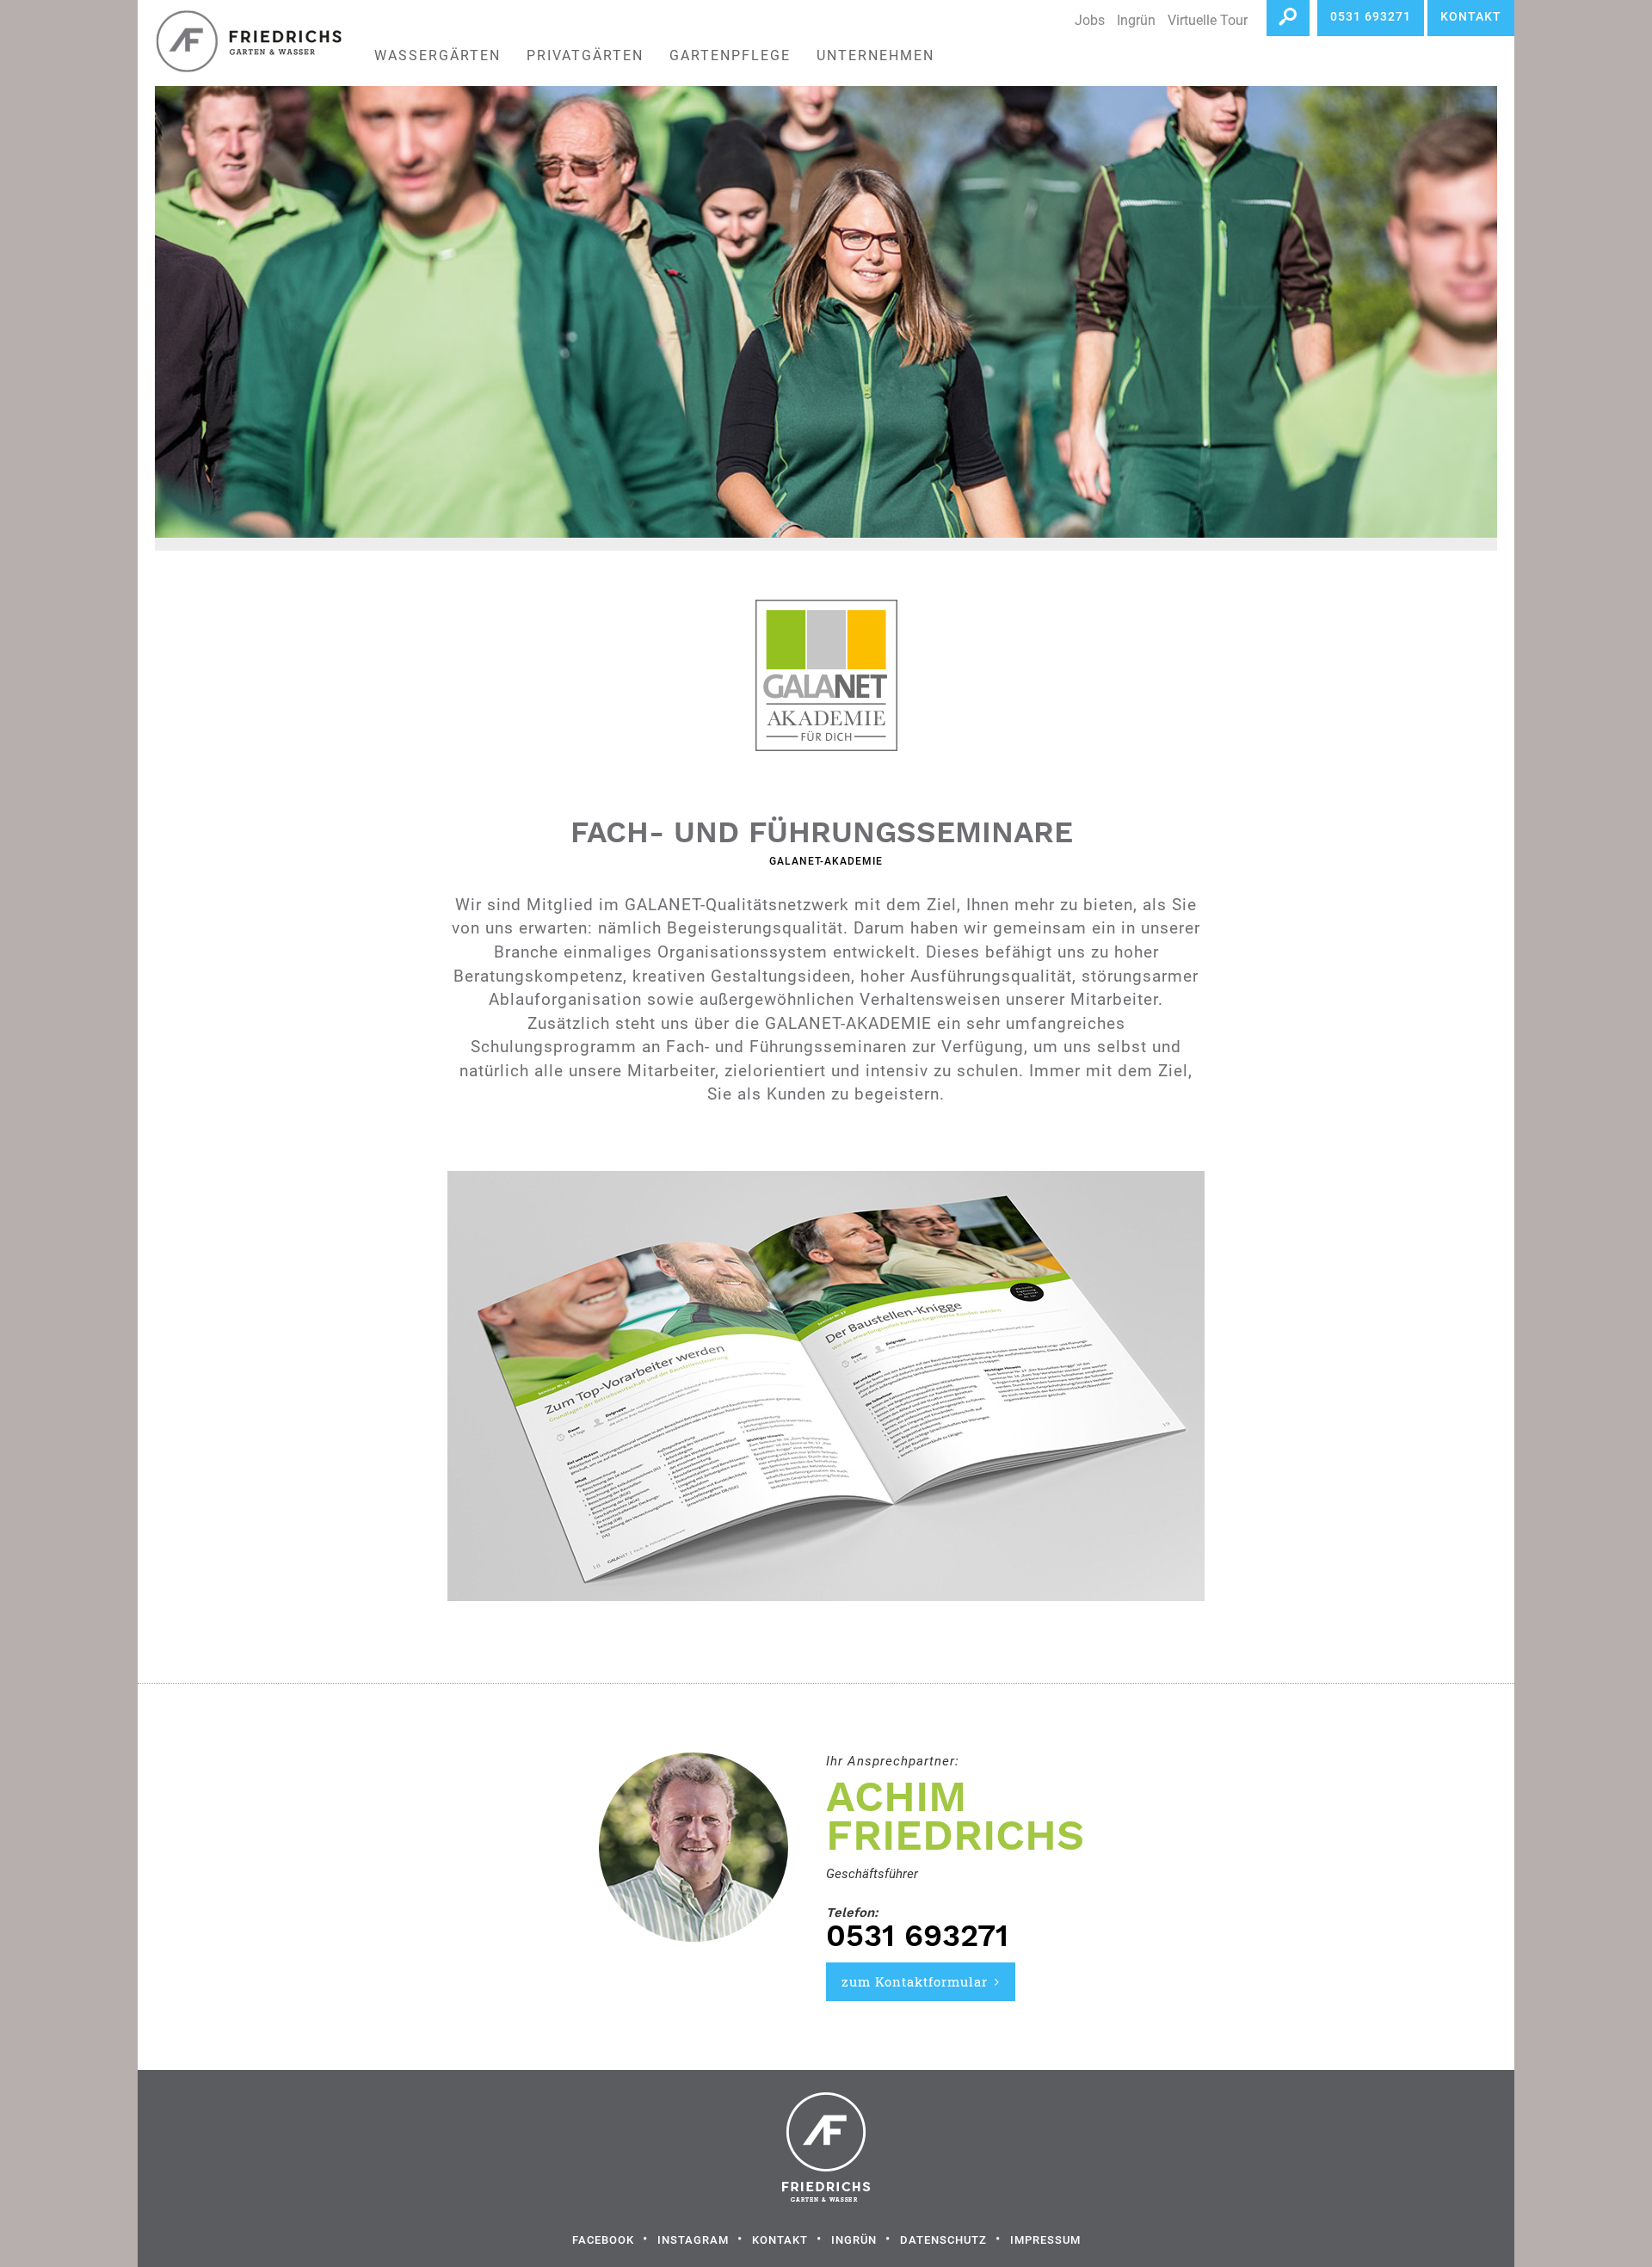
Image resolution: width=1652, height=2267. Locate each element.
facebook (603, 2240)
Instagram (693, 2240)
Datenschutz (943, 2240)
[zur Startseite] (247, 43)
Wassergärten (438, 55)
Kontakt (780, 2240)
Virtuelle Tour (1208, 20)
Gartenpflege (730, 55)
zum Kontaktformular (915, 1981)
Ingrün (1136, 20)
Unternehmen (875, 55)
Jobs (1090, 20)
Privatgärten (585, 55)
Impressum (1045, 2240)
